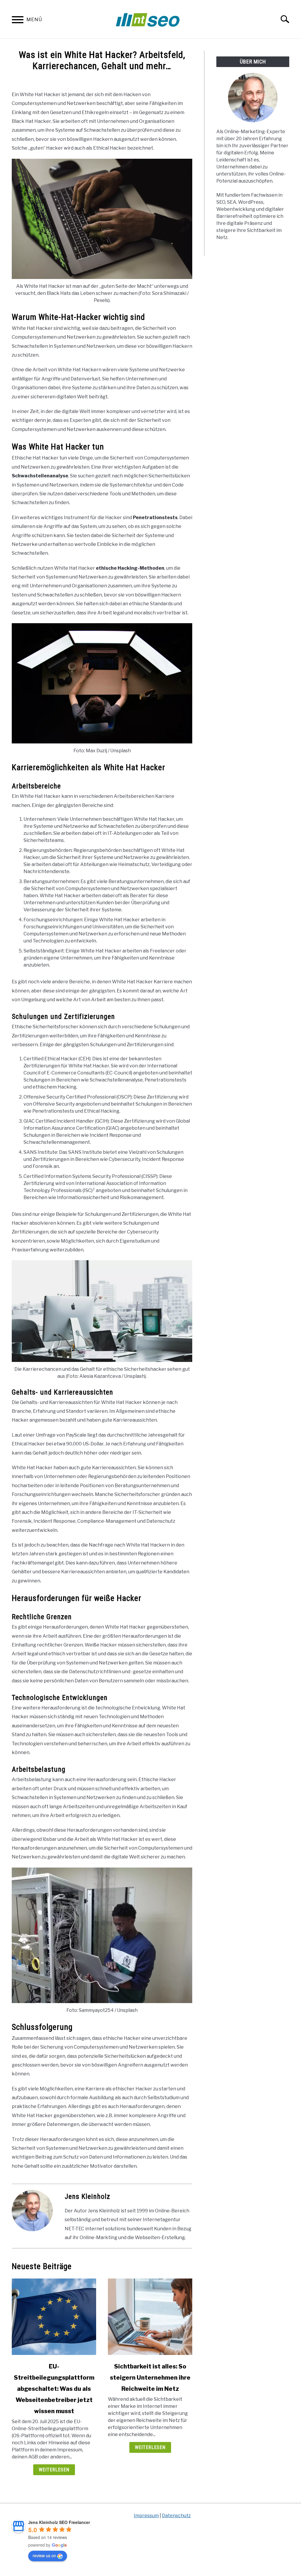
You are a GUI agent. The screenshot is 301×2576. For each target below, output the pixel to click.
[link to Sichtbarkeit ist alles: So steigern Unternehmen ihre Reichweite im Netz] (150, 2317)
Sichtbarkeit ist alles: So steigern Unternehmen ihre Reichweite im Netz (150, 2378)
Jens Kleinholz (87, 2196)
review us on (44, 2555)
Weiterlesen (54, 2470)
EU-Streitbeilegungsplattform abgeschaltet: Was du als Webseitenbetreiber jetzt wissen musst (54, 2389)
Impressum (146, 2516)
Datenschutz (176, 2516)
